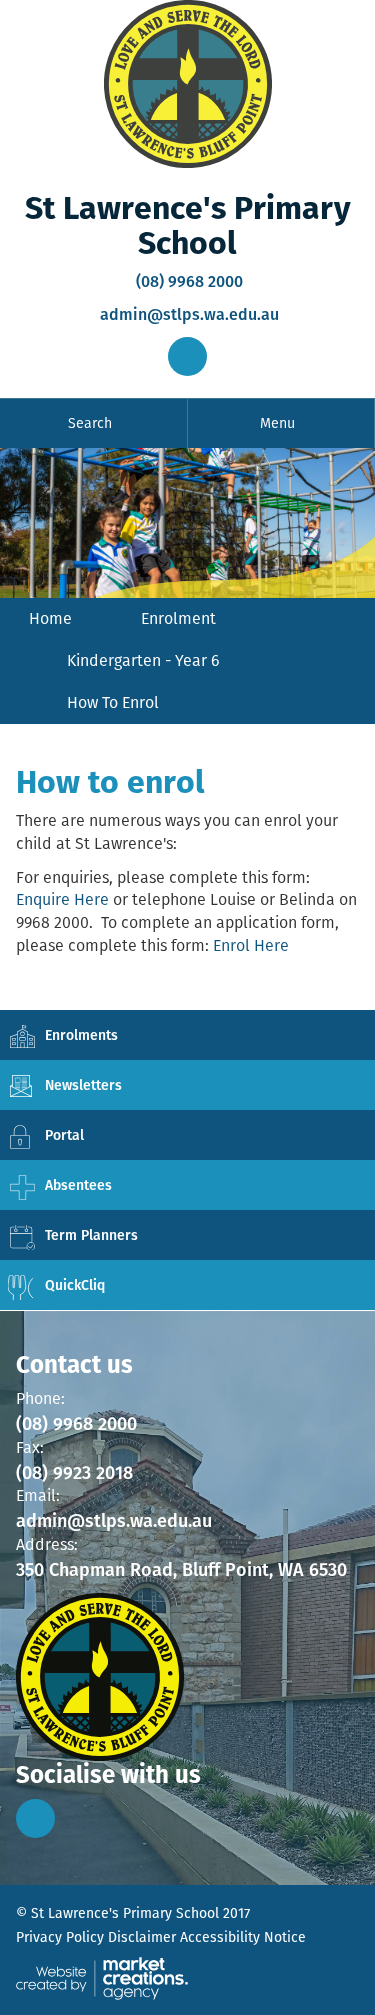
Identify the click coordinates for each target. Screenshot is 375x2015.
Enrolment (178, 618)
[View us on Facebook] (35, 1818)
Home (50, 618)
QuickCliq (75, 1285)
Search (90, 423)
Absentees (78, 1185)
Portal (64, 1135)
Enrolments (81, 1035)
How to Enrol (113, 702)
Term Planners (91, 1235)
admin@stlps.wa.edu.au (187, 314)
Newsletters (83, 1085)
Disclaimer (142, 1936)
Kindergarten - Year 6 (143, 660)
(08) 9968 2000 (187, 281)
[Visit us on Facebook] (187, 356)
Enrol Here (251, 945)
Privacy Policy (60, 1936)
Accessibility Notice (243, 1936)
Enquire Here (62, 899)
